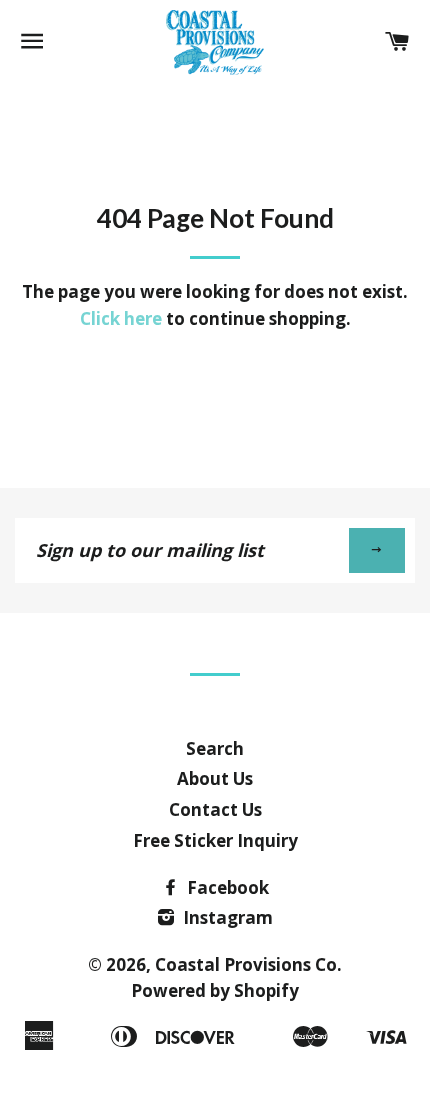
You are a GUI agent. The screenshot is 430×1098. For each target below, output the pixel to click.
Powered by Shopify (215, 990)
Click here (121, 318)
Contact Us (215, 809)
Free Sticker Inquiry (215, 840)
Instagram (226, 917)
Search (215, 748)
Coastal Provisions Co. (248, 964)
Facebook (226, 887)
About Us (215, 778)
